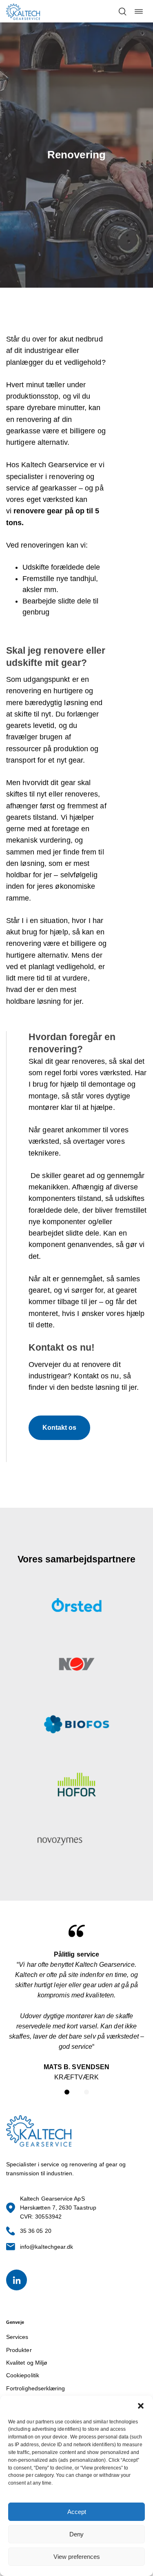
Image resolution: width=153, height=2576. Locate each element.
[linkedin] (17, 2280)
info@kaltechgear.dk (47, 2247)
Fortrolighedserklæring (36, 2388)
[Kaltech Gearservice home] (23, 11)
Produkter (19, 2350)
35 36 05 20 (36, 2231)
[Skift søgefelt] (122, 11)
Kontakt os (59, 1428)
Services (17, 2337)
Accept (77, 2512)
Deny (76, 2534)
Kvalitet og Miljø (27, 2363)
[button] (141, 2406)
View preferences (77, 2557)
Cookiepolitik (23, 2375)
